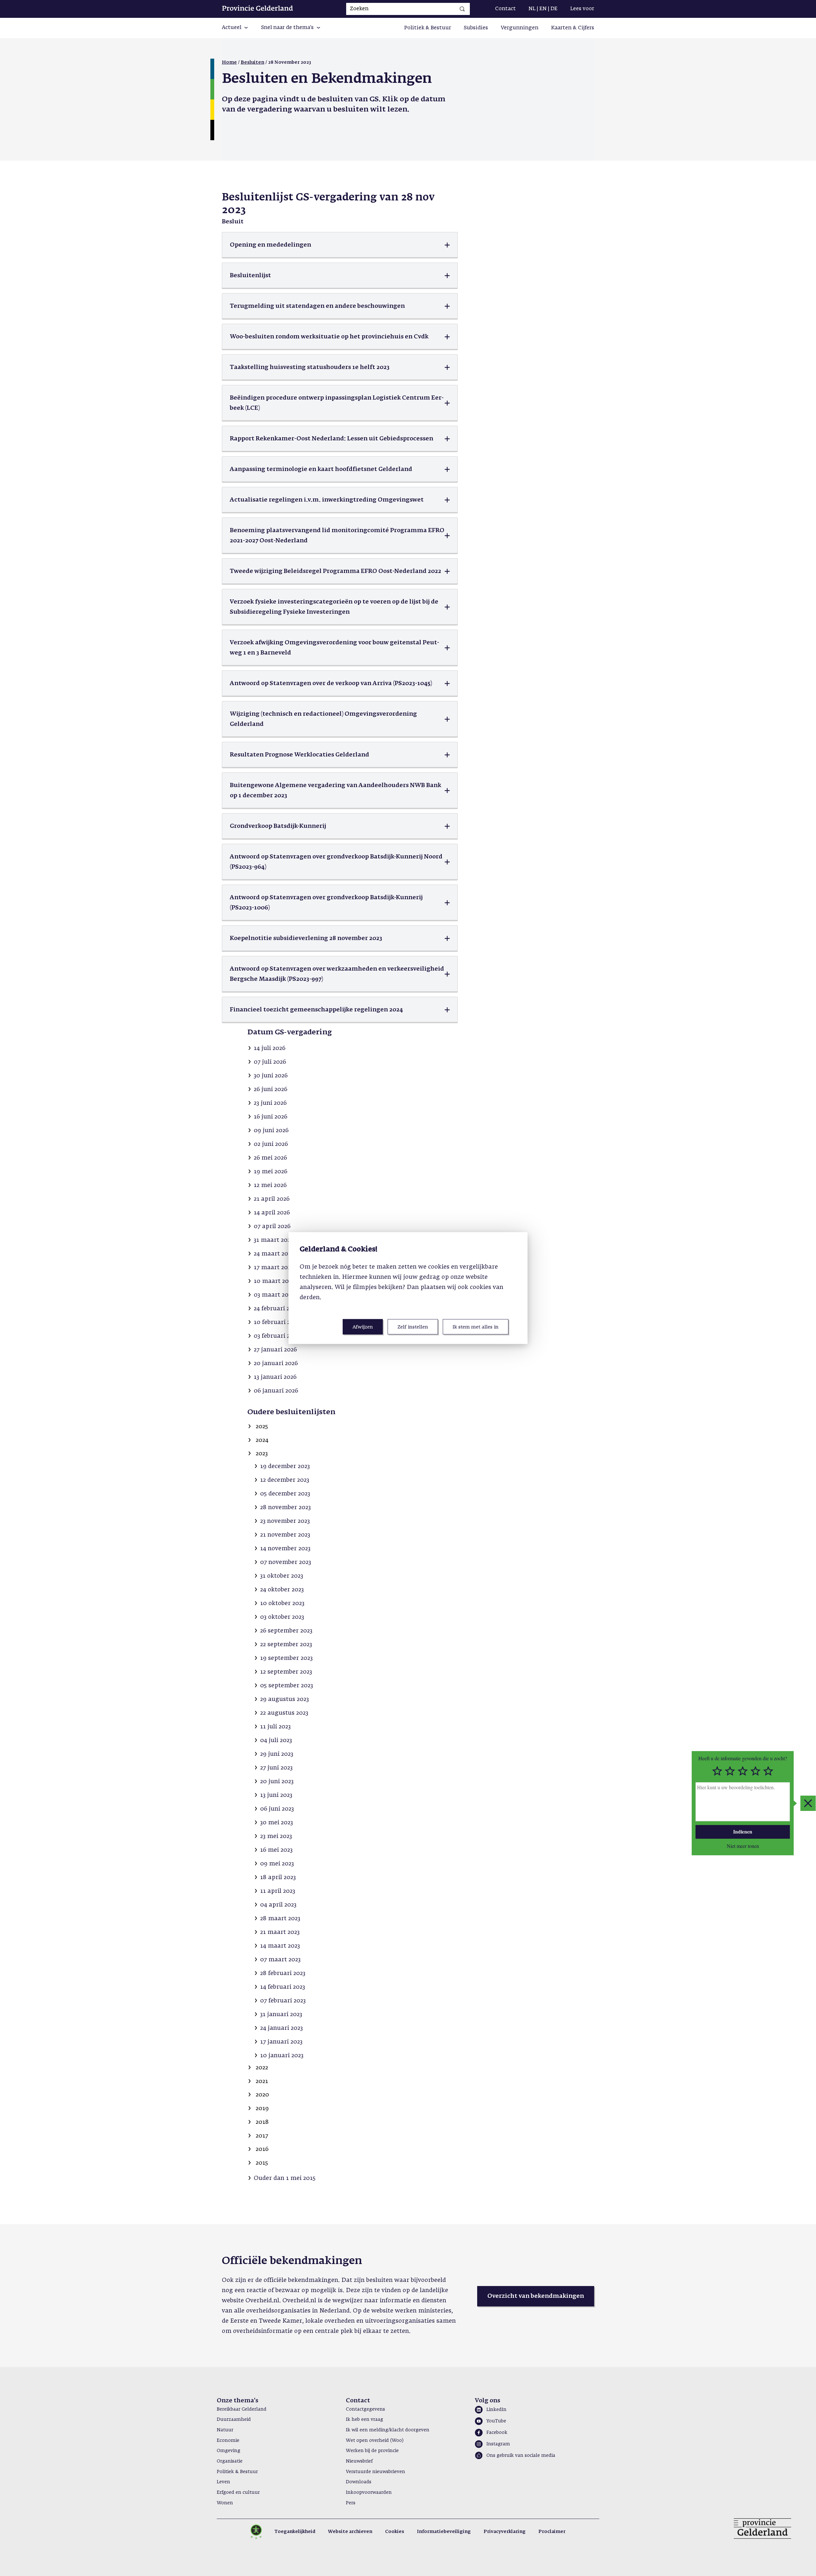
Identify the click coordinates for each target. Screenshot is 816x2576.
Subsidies (476, 28)
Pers (351, 2503)
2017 (262, 2136)
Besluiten (252, 62)
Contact (505, 9)
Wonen (225, 2503)
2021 (262, 2081)
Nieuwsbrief (359, 2461)
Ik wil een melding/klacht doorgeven (388, 2430)
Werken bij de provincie (372, 2451)
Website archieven (350, 2532)
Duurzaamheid (234, 2420)
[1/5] (717, 1771)
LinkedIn (496, 2410)
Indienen (743, 1831)
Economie (228, 2441)
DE (554, 9)
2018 (262, 2122)
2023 (262, 1454)
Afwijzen (363, 1327)
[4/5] (755, 1771)
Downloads (359, 2482)
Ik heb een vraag (364, 2420)
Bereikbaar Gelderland (242, 2409)
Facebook (497, 2433)
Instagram (498, 2444)
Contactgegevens (365, 2409)
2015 (262, 2163)
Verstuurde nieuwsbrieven (375, 2472)
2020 (262, 2095)
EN (543, 9)
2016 (262, 2149)
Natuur (225, 2430)
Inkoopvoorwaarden (369, 2493)
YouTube (496, 2421)
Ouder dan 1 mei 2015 (285, 2178)
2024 (262, 1440)
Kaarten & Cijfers (573, 28)
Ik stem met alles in (476, 1327)
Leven (223, 2482)
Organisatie (230, 2461)
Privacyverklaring (505, 2532)
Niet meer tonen (743, 1846)
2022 (262, 2068)
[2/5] (730, 1771)
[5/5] (768, 1771)
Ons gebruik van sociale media (521, 2456)
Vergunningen (520, 28)
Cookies (395, 2532)
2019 (262, 2109)
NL (532, 9)
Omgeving (229, 2451)
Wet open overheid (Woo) (375, 2441)
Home (229, 62)
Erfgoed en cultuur (238, 2493)
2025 (262, 1427)
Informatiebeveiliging (444, 2532)
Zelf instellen (413, 1327)
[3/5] (743, 1771)
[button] (235, 28)
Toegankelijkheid (295, 2532)
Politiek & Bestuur (428, 28)
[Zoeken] (462, 9)
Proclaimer (552, 2532)
